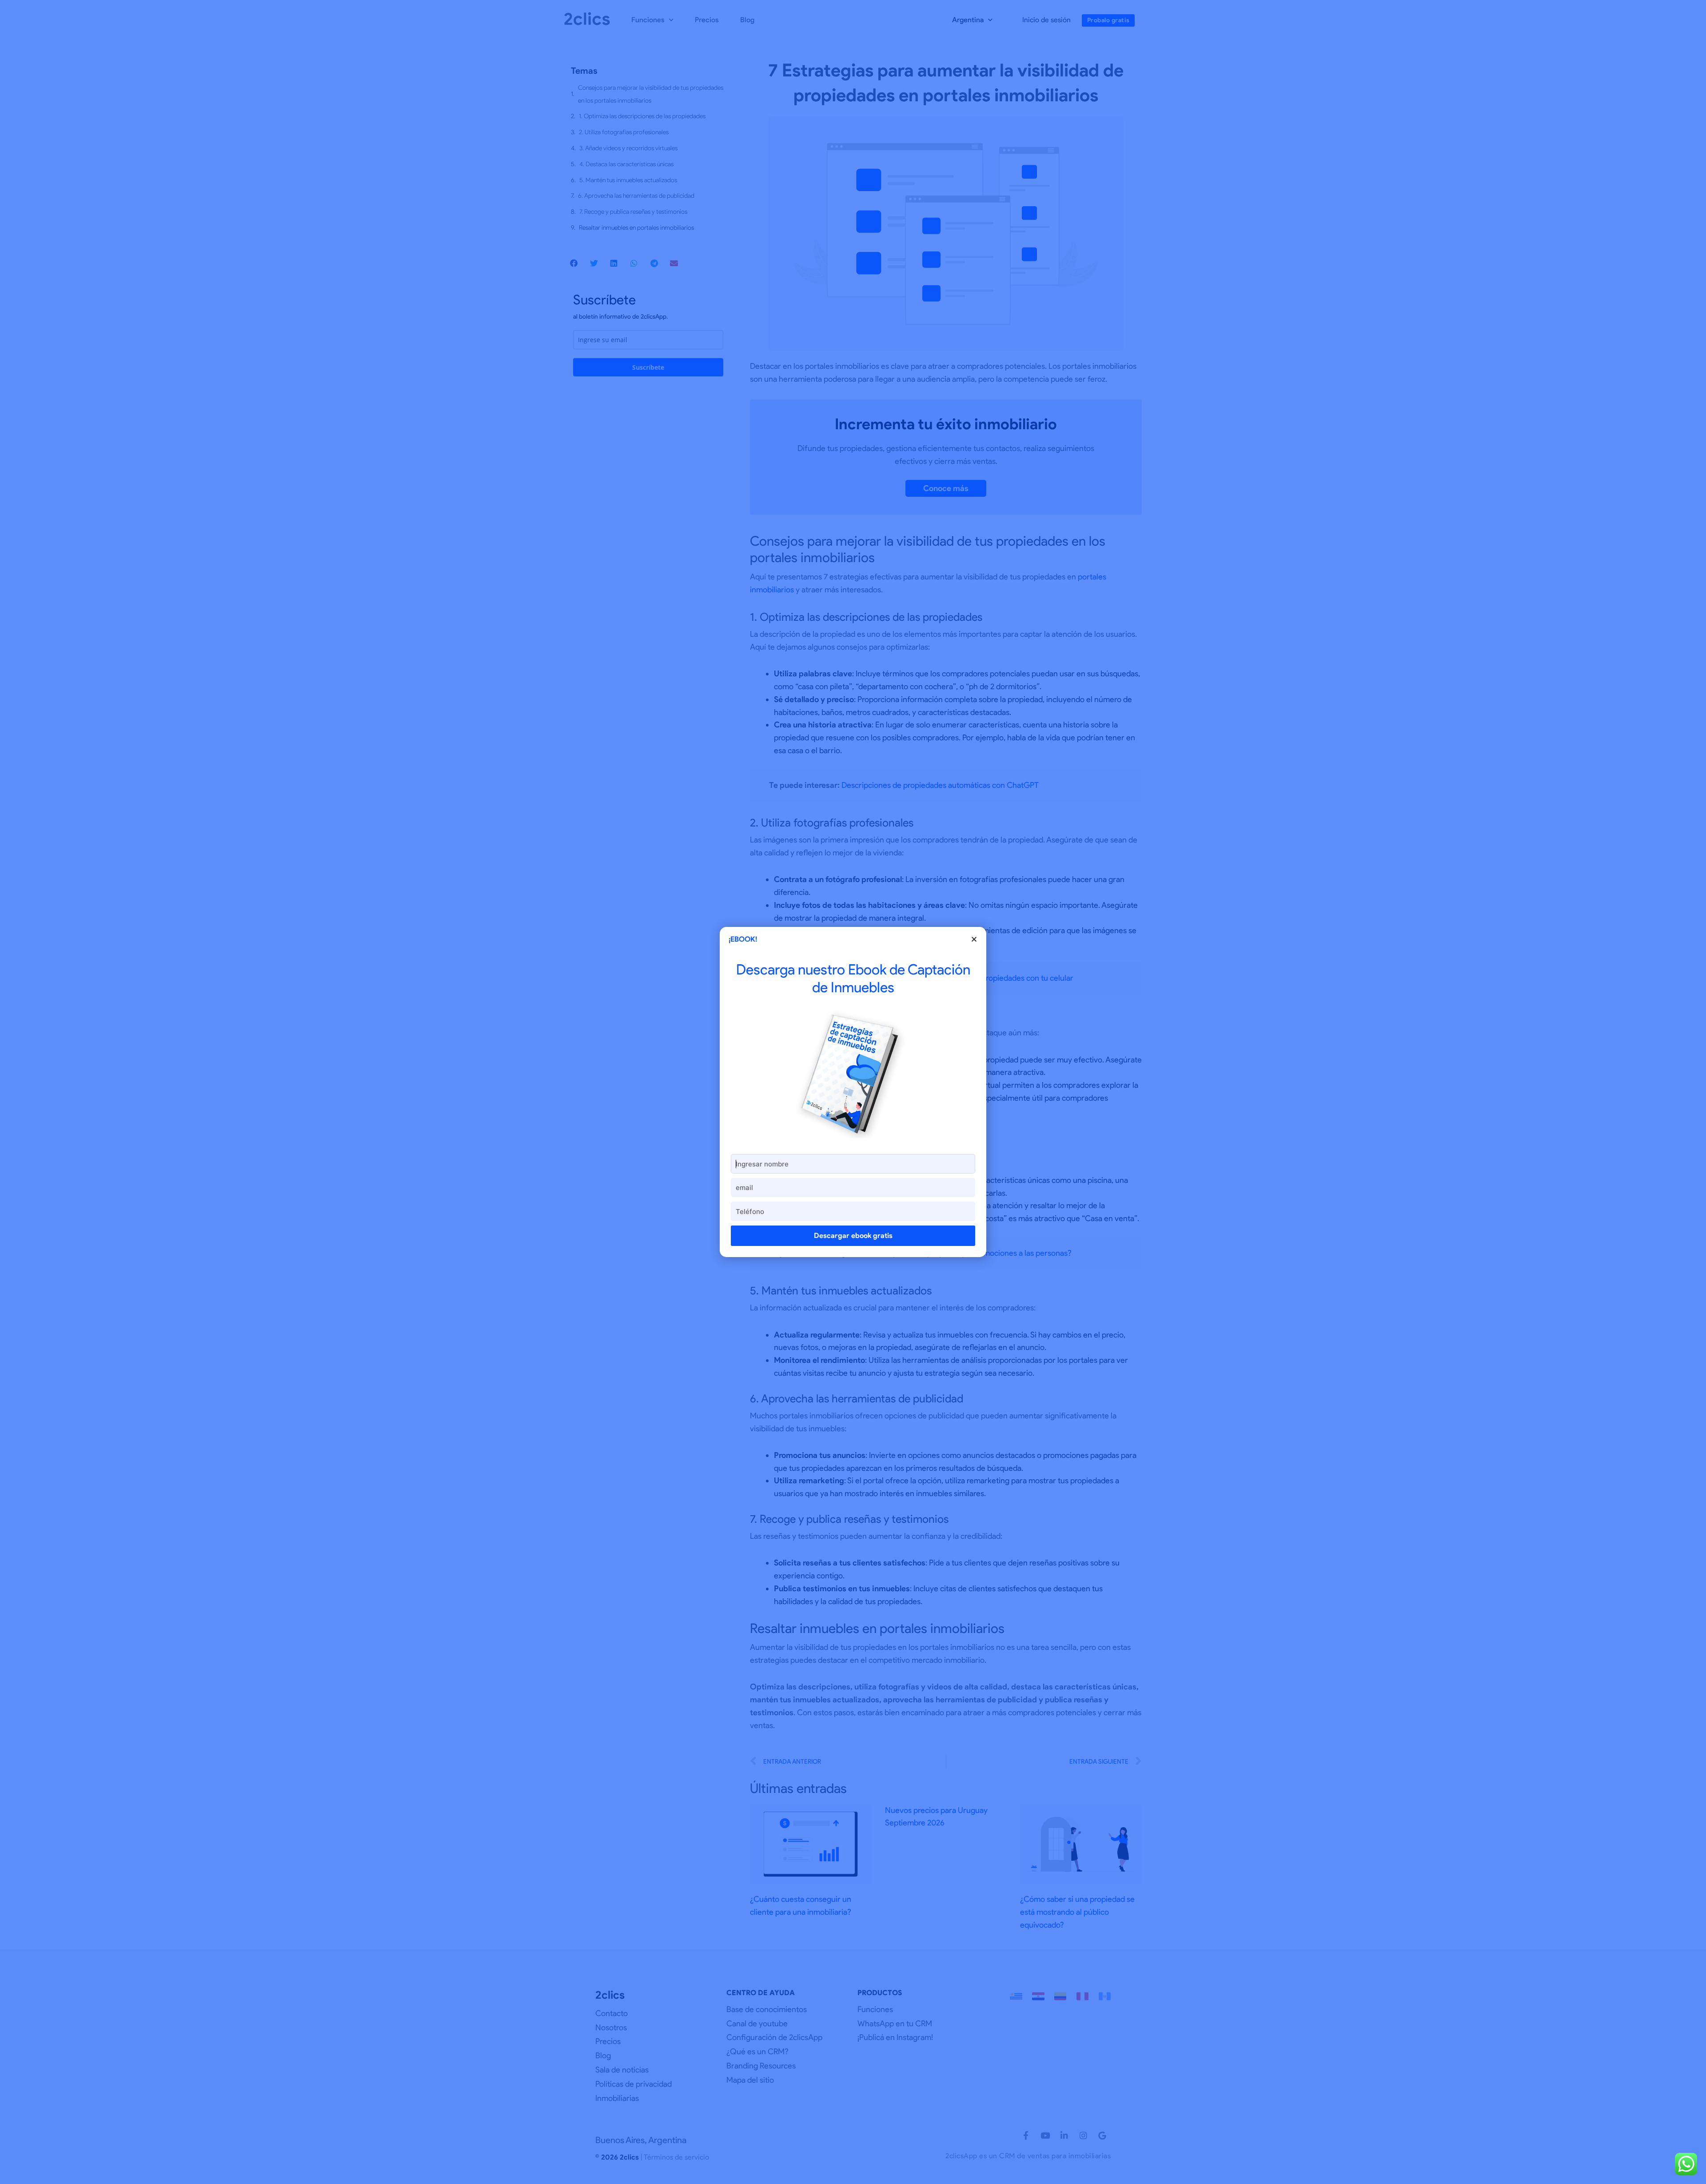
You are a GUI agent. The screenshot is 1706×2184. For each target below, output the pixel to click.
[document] (853, 1092)
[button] (974, 939)
